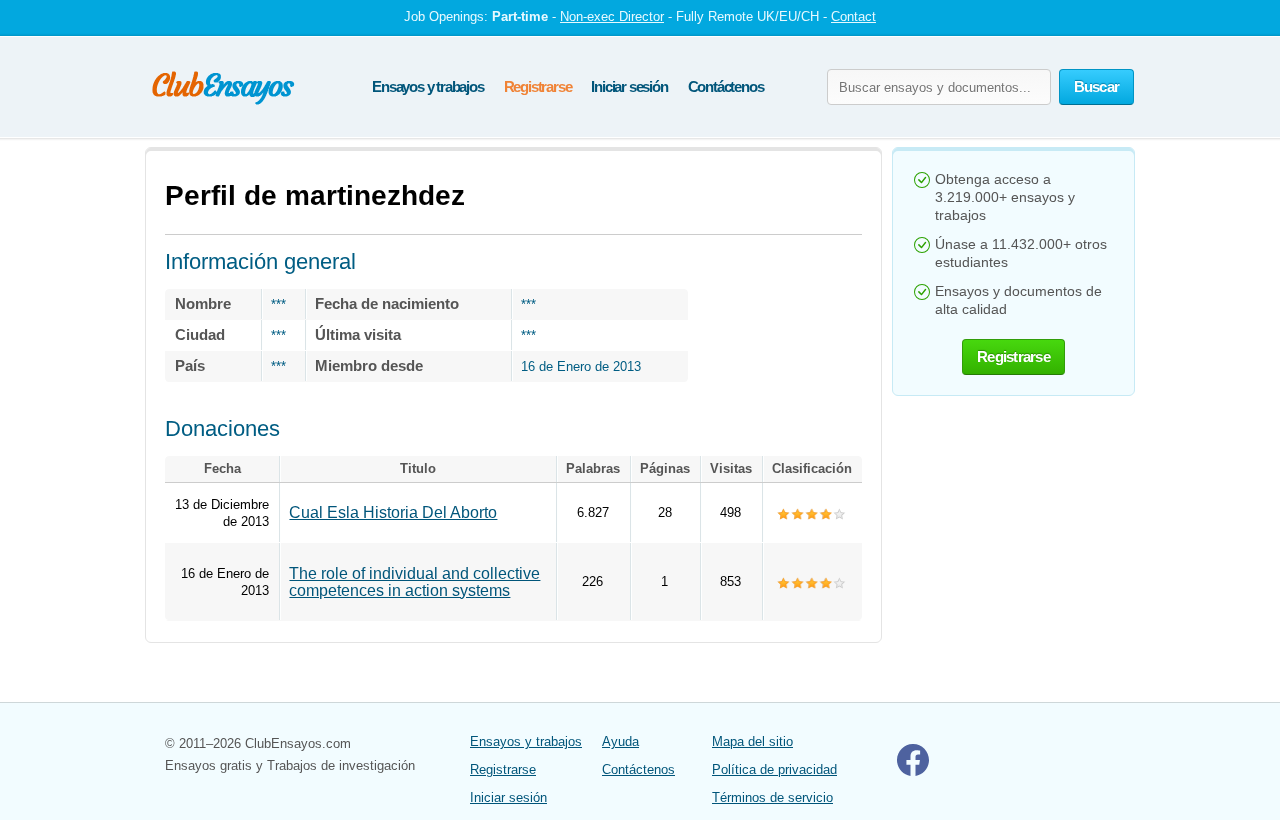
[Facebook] (913, 771)
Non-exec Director (612, 16)
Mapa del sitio (752, 741)
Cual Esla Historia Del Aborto (393, 512)
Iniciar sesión (629, 86)
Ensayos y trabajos (427, 86)
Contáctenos (726, 86)
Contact (853, 16)
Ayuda (620, 741)
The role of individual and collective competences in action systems (414, 582)
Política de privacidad (774, 769)
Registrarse (538, 86)
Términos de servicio (772, 797)
